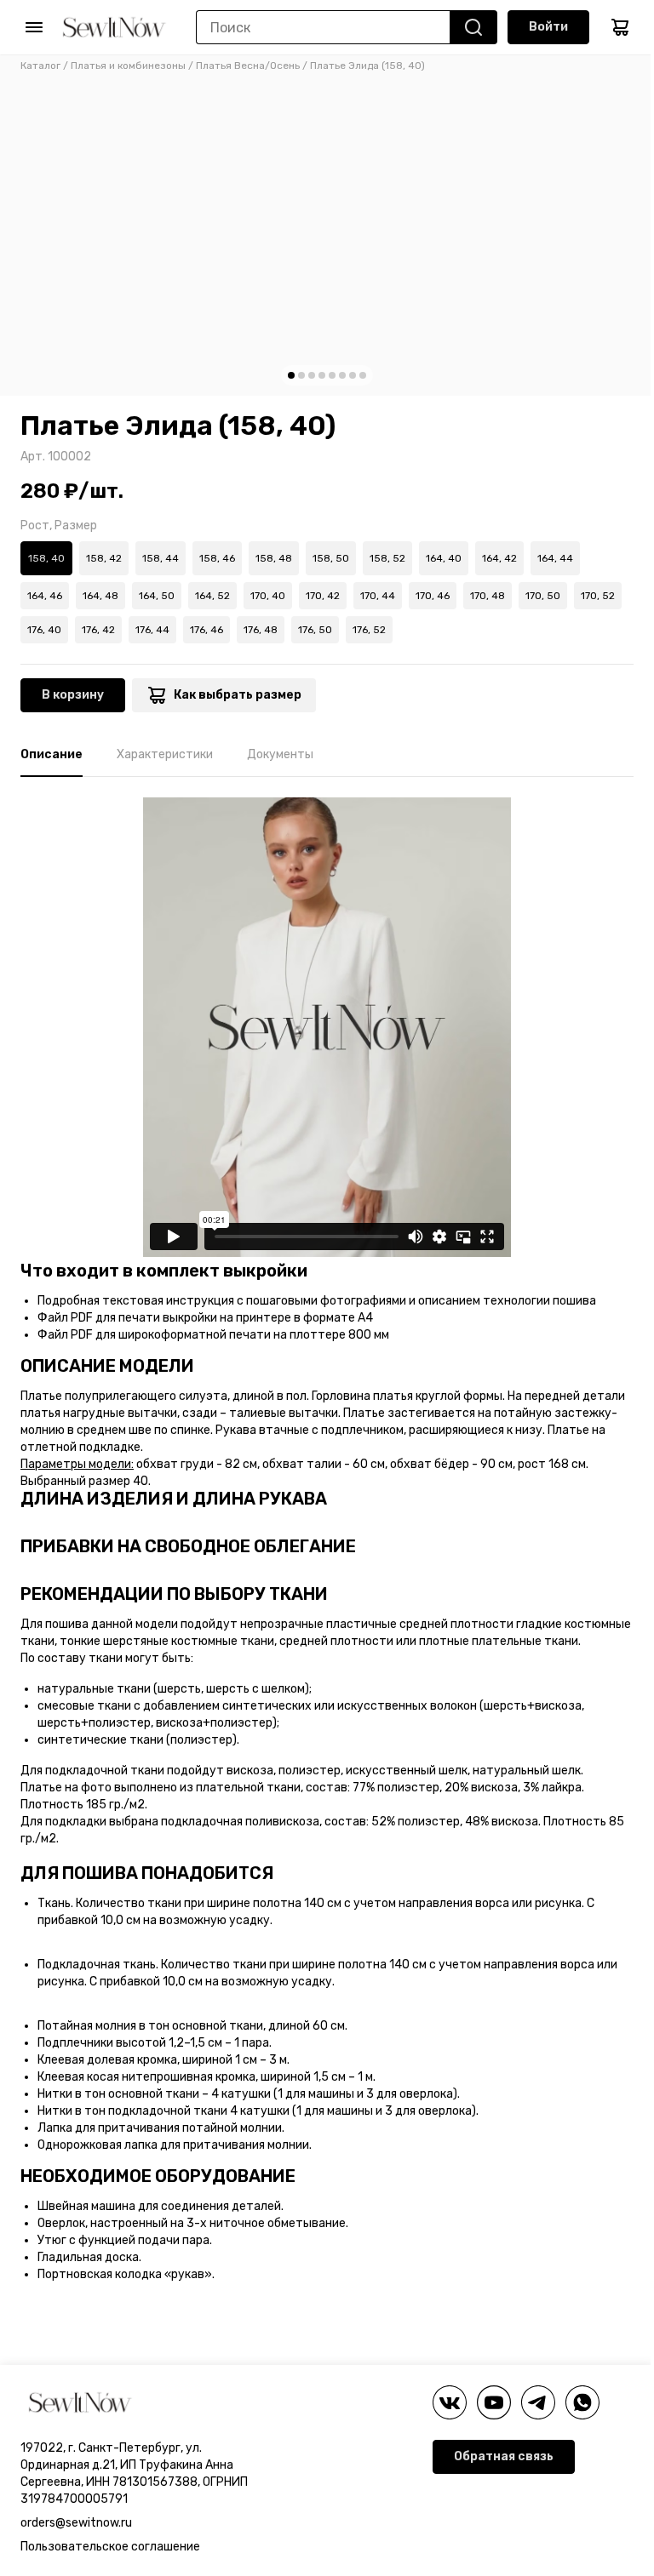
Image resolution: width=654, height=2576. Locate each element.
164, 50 (157, 596)
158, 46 (217, 558)
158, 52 (387, 558)
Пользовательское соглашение (110, 2547)
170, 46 (433, 596)
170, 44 (378, 596)
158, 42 (104, 558)
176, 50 (315, 630)
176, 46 (207, 630)
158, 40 (46, 558)
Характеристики (165, 754)
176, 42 (98, 630)
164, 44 (555, 558)
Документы (280, 754)
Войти (548, 27)
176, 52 (369, 630)
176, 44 (152, 630)
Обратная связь (504, 2456)
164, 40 (444, 558)
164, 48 (100, 596)
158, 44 (161, 558)
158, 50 (331, 558)
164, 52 (212, 596)
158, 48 (274, 558)
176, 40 (44, 630)
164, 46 (45, 596)
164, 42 (499, 558)
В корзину (73, 695)
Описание (52, 754)
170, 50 (543, 596)
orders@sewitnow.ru (76, 2523)
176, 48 (261, 630)
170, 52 (598, 596)
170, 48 (488, 596)
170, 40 (268, 596)
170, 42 (323, 596)
